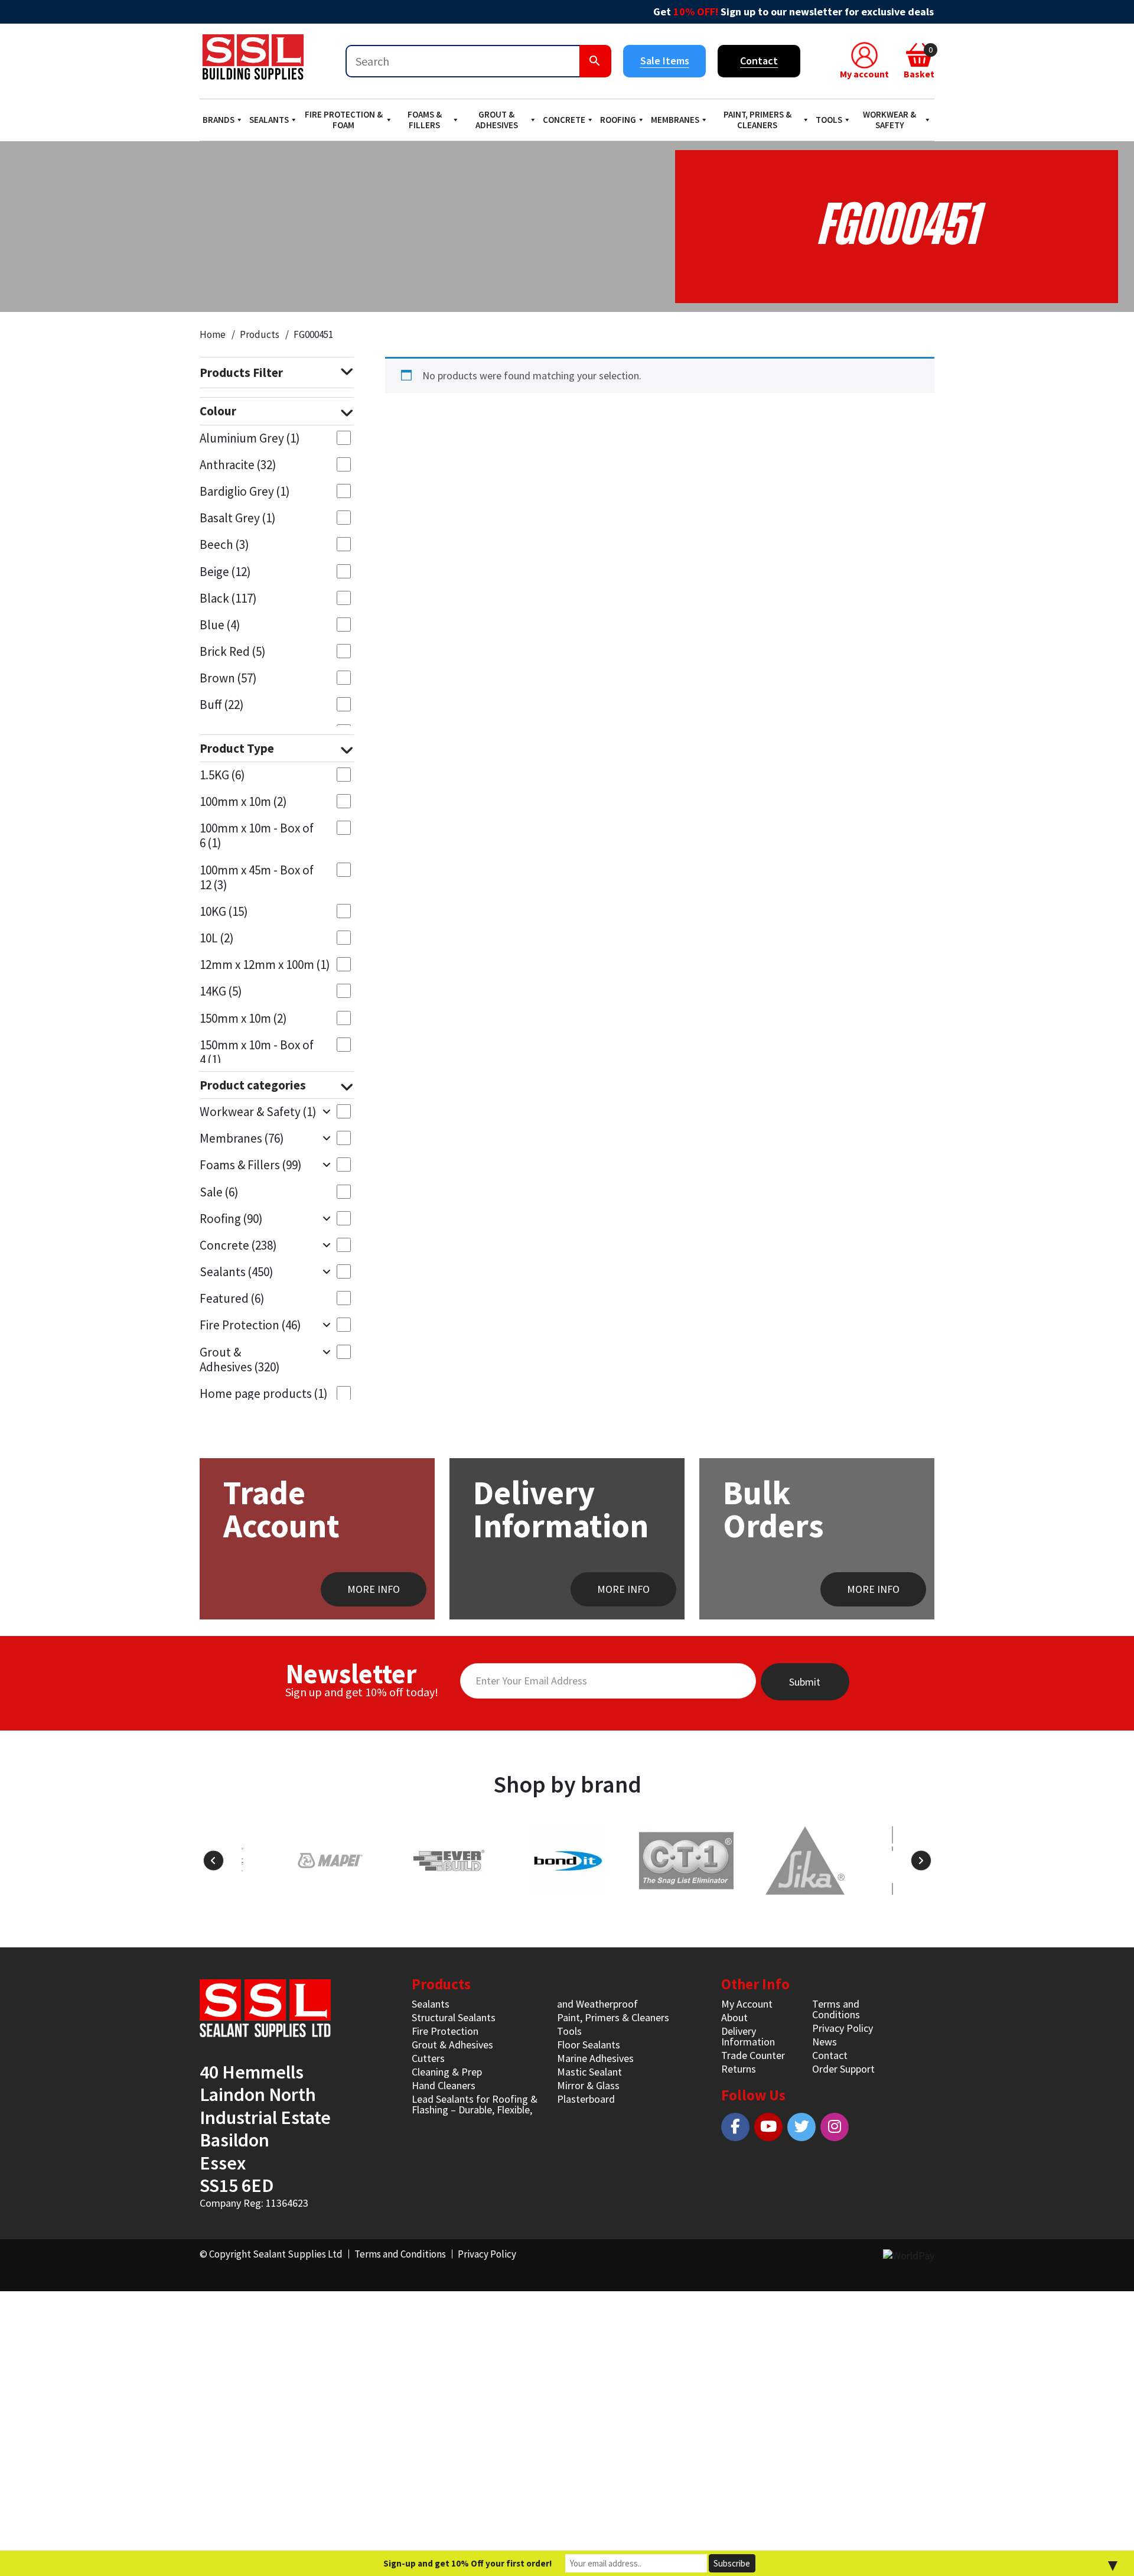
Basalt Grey (238, 518)
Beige (225, 572)
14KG (221, 991)
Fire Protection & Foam (344, 120)
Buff (222, 705)
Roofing (618, 120)
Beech (224, 544)
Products (260, 334)
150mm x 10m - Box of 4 (257, 1052)
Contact (759, 61)
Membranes (675, 120)
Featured (232, 1298)
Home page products (264, 1393)
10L (217, 938)
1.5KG (222, 775)
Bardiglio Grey (245, 491)
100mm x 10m (243, 801)
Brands (219, 120)
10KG (224, 911)
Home (213, 334)
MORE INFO (374, 1589)
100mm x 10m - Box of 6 (257, 835)
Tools (829, 120)
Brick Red (233, 651)
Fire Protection (250, 1325)
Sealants (269, 120)
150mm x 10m (243, 1018)
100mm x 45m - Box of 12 (257, 877)
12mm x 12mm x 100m (265, 965)
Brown (228, 678)
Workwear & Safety (889, 120)
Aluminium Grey (250, 438)
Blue (220, 625)
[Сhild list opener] (326, 1111)
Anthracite (238, 465)
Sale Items (665, 61)
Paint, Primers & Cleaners (757, 120)
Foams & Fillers (425, 120)
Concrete (564, 120)
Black (228, 598)
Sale (219, 1192)
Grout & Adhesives (497, 120)
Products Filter (241, 373)
